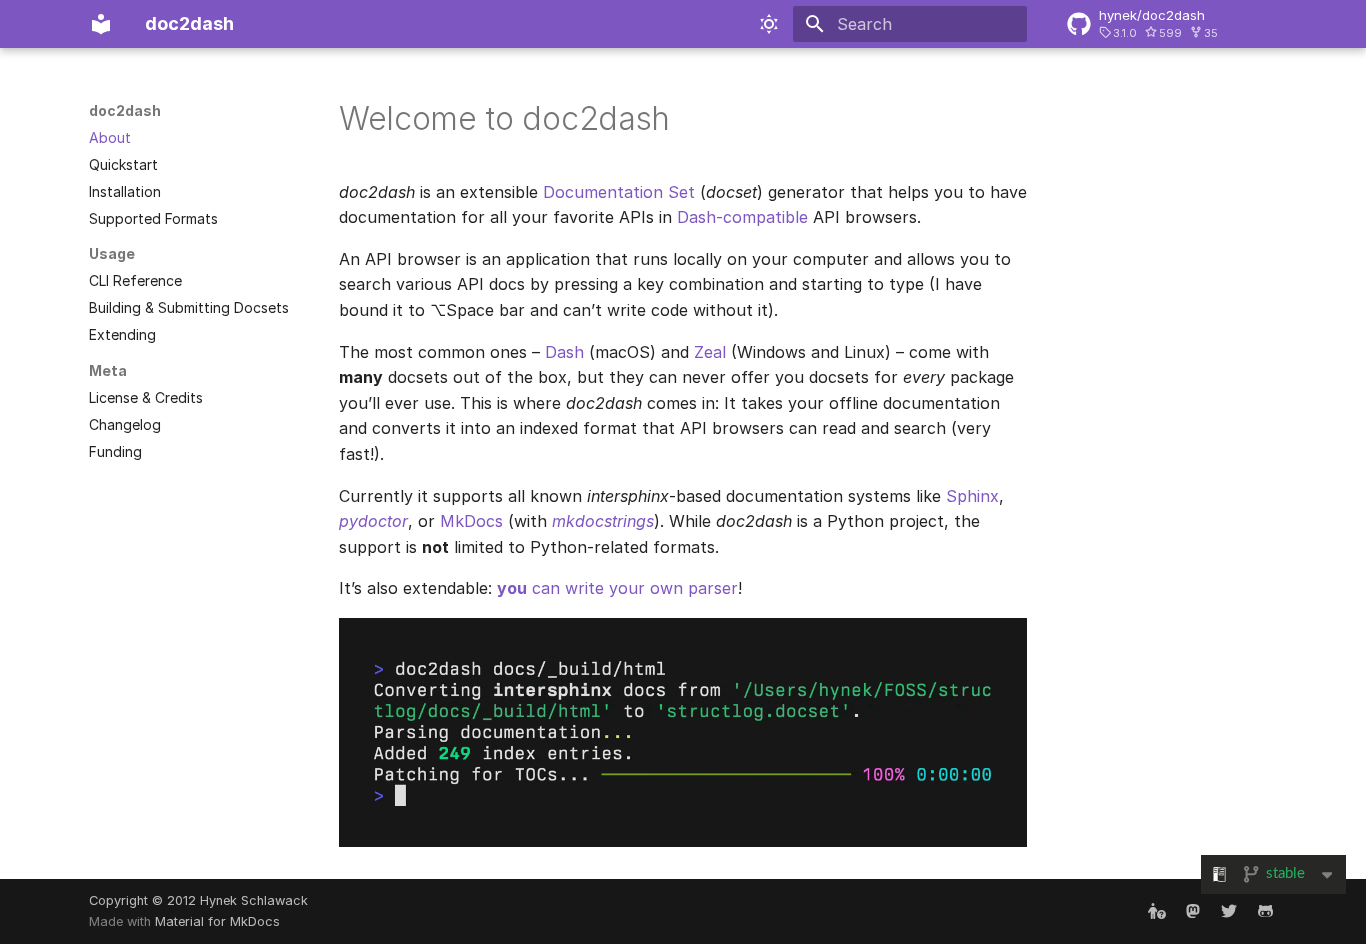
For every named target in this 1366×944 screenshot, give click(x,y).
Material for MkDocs (217, 921)
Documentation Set (619, 192)
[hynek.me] (1157, 911)
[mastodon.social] (1193, 911)
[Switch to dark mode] (769, 24)
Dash (564, 352)
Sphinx (972, 496)
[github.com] (1265, 911)
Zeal (710, 352)
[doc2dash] (101, 24)
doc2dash (125, 110)
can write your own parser (617, 588)
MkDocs (471, 521)
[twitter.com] (1229, 911)
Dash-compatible (742, 217)
